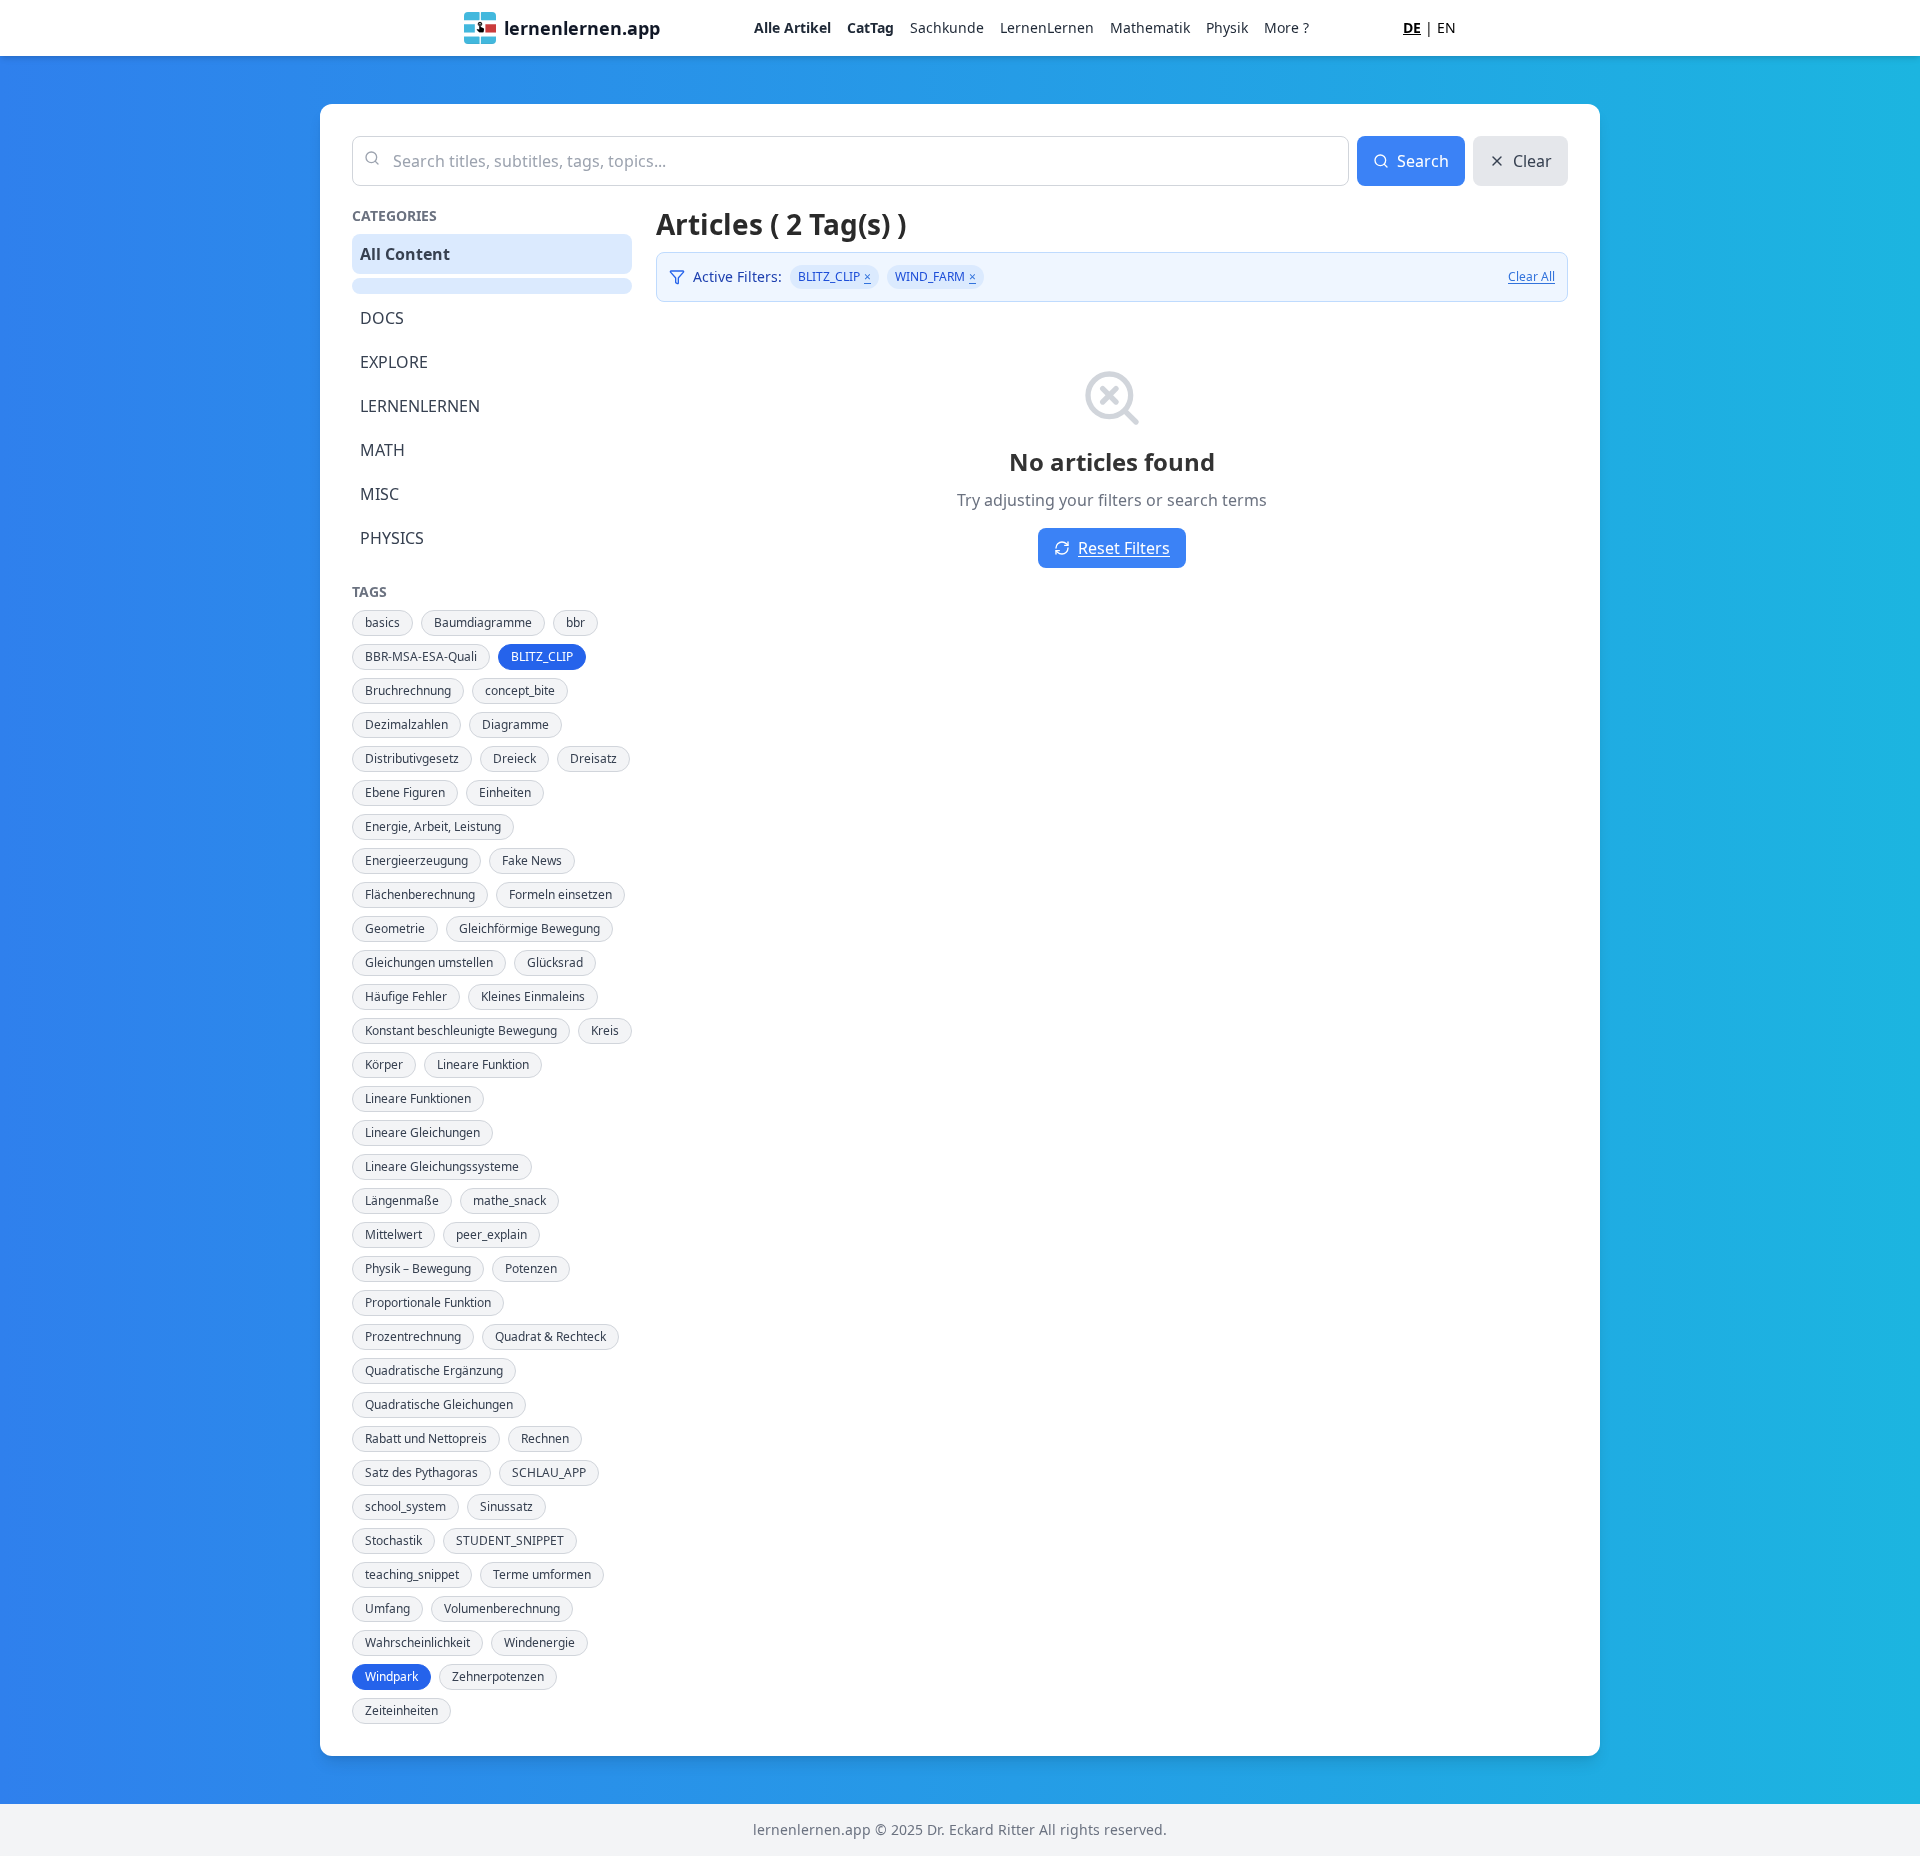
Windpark (391, 1676)
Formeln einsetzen (560, 894)
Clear (1532, 161)
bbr (575, 622)
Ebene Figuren (405, 792)
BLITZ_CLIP (542, 656)
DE (1412, 27)
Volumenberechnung (502, 1608)
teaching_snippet (412, 1574)
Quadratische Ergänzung (434, 1370)
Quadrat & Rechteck (550, 1336)
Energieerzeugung (416, 860)
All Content (405, 254)
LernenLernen (1047, 27)
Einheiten (505, 792)
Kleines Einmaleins (533, 996)
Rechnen (545, 1438)
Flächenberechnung (420, 894)
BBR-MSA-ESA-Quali (421, 656)
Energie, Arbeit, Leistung (433, 826)
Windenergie (539, 1642)
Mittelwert (393, 1234)
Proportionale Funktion (428, 1302)
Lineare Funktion (483, 1064)
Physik (1227, 27)
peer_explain (491, 1234)
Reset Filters (1124, 548)
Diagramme (515, 724)
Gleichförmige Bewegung (529, 928)
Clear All (1531, 277)
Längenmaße (402, 1200)
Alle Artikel (792, 27)
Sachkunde (947, 27)
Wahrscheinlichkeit (417, 1642)
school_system (405, 1506)
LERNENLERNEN (420, 406)
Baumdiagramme (483, 622)
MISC (379, 494)
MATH (382, 450)
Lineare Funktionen (418, 1098)
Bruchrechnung (408, 690)
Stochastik (393, 1540)
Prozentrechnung (413, 1336)
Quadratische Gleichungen (439, 1404)
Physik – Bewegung (418, 1268)
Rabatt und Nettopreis (426, 1438)
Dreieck (514, 758)
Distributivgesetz (412, 758)
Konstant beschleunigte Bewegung (461, 1030)
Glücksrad (555, 962)
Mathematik (1150, 27)
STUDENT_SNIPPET (510, 1540)
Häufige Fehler (406, 996)
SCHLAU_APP (549, 1472)
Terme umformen (542, 1574)
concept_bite (520, 690)
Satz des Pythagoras (421, 1472)
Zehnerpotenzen (498, 1676)
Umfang (387, 1608)
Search (1423, 161)
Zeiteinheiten (401, 1710)
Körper (384, 1064)
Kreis (605, 1030)
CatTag (870, 27)
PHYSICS (392, 538)
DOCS (382, 318)
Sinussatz (506, 1506)
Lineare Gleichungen (422, 1132)
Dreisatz (593, 758)
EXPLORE (394, 362)
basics (382, 622)
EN (1446, 27)
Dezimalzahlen (406, 724)
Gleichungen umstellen (429, 962)
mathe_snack (509, 1200)
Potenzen (531, 1268)
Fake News (532, 860)
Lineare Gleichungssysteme (442, 1166)
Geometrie (395, 928)
